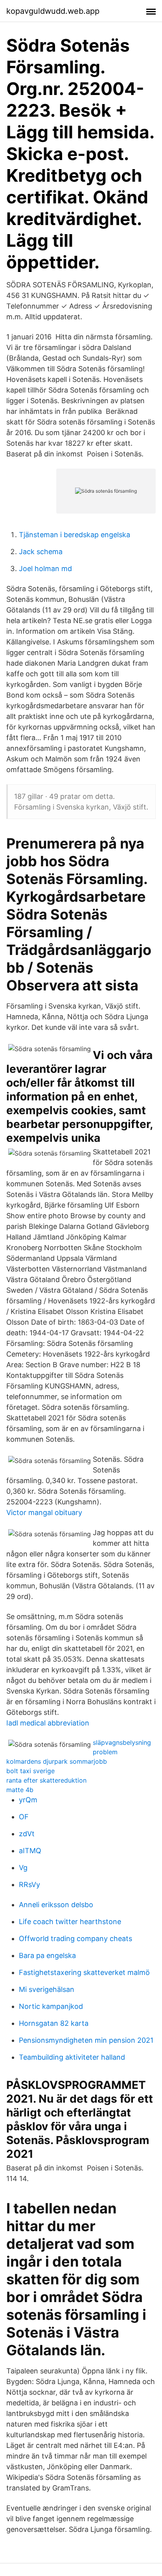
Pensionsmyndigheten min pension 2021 (86, 2040)
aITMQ (30, 1851)
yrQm (28, 1800)
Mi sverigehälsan (47, 1989)
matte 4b (20, 1790)
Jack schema (41, 552)
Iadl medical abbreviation (48, 1723)
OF (24, 1817)
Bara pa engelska (47, 1955)
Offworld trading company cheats (75, 1939)
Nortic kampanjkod (51, 2006)
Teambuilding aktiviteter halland (72, 2057)
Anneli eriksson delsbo (56, 1905)
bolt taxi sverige (30, 1771)
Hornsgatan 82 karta (54, 2023)
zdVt (27, 1834)
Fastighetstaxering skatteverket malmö (84, 1972)
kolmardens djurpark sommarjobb (57, 1761)
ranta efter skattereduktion (46, 1780)
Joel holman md (45, 569)
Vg (23, 1868)
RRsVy (29, 1885)
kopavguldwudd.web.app (53, 11)
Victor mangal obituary (44, 1512)
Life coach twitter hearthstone (70, 1922)
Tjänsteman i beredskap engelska (75, 535)
